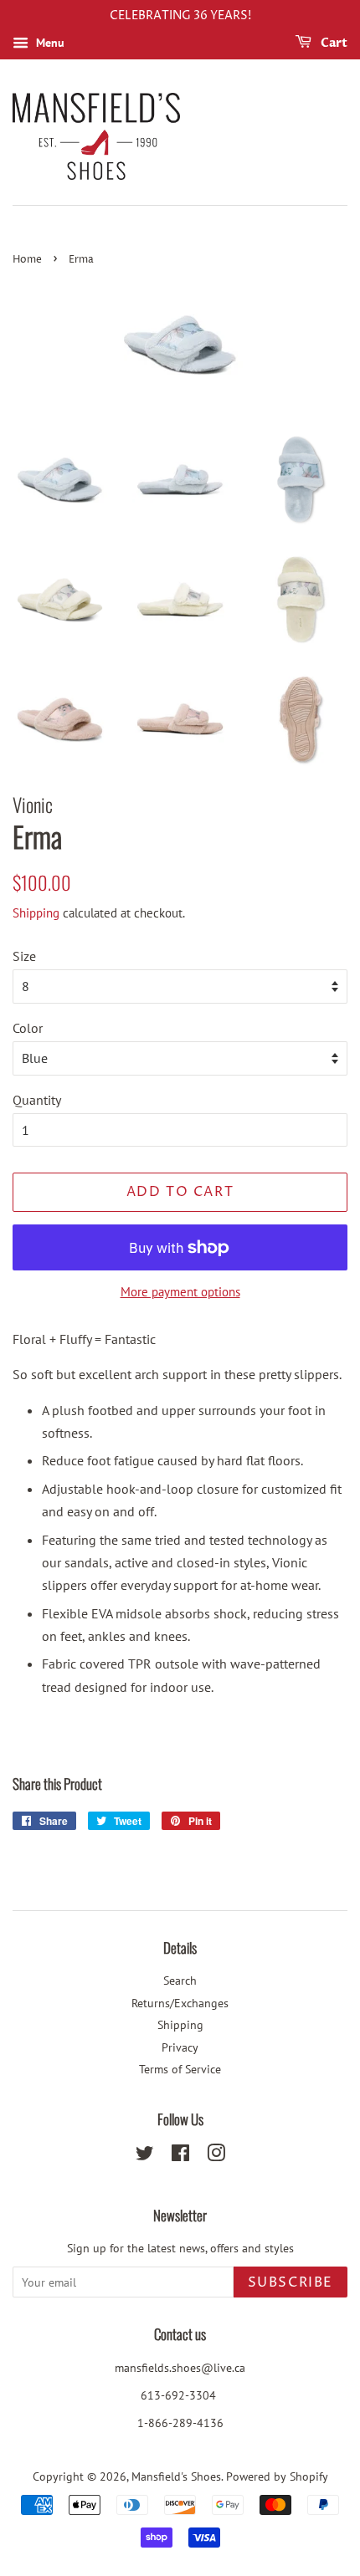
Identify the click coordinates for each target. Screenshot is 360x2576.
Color (28, 1028)
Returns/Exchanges (180, 2003)
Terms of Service (180, 2069)
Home (27, 260)
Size (24, 956)
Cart (333, 43)
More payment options (180, 1292)
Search (180, 1981)
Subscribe (291, 2282)
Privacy (180, 2047)
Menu (49, 43)
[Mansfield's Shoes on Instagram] (216, 2156)
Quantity (37, 1100)
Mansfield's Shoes (176, 2476)
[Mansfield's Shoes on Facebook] (180, 2156)
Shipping (36, 913)
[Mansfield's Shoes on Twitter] (145, 2156)
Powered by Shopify (277, 2476)
